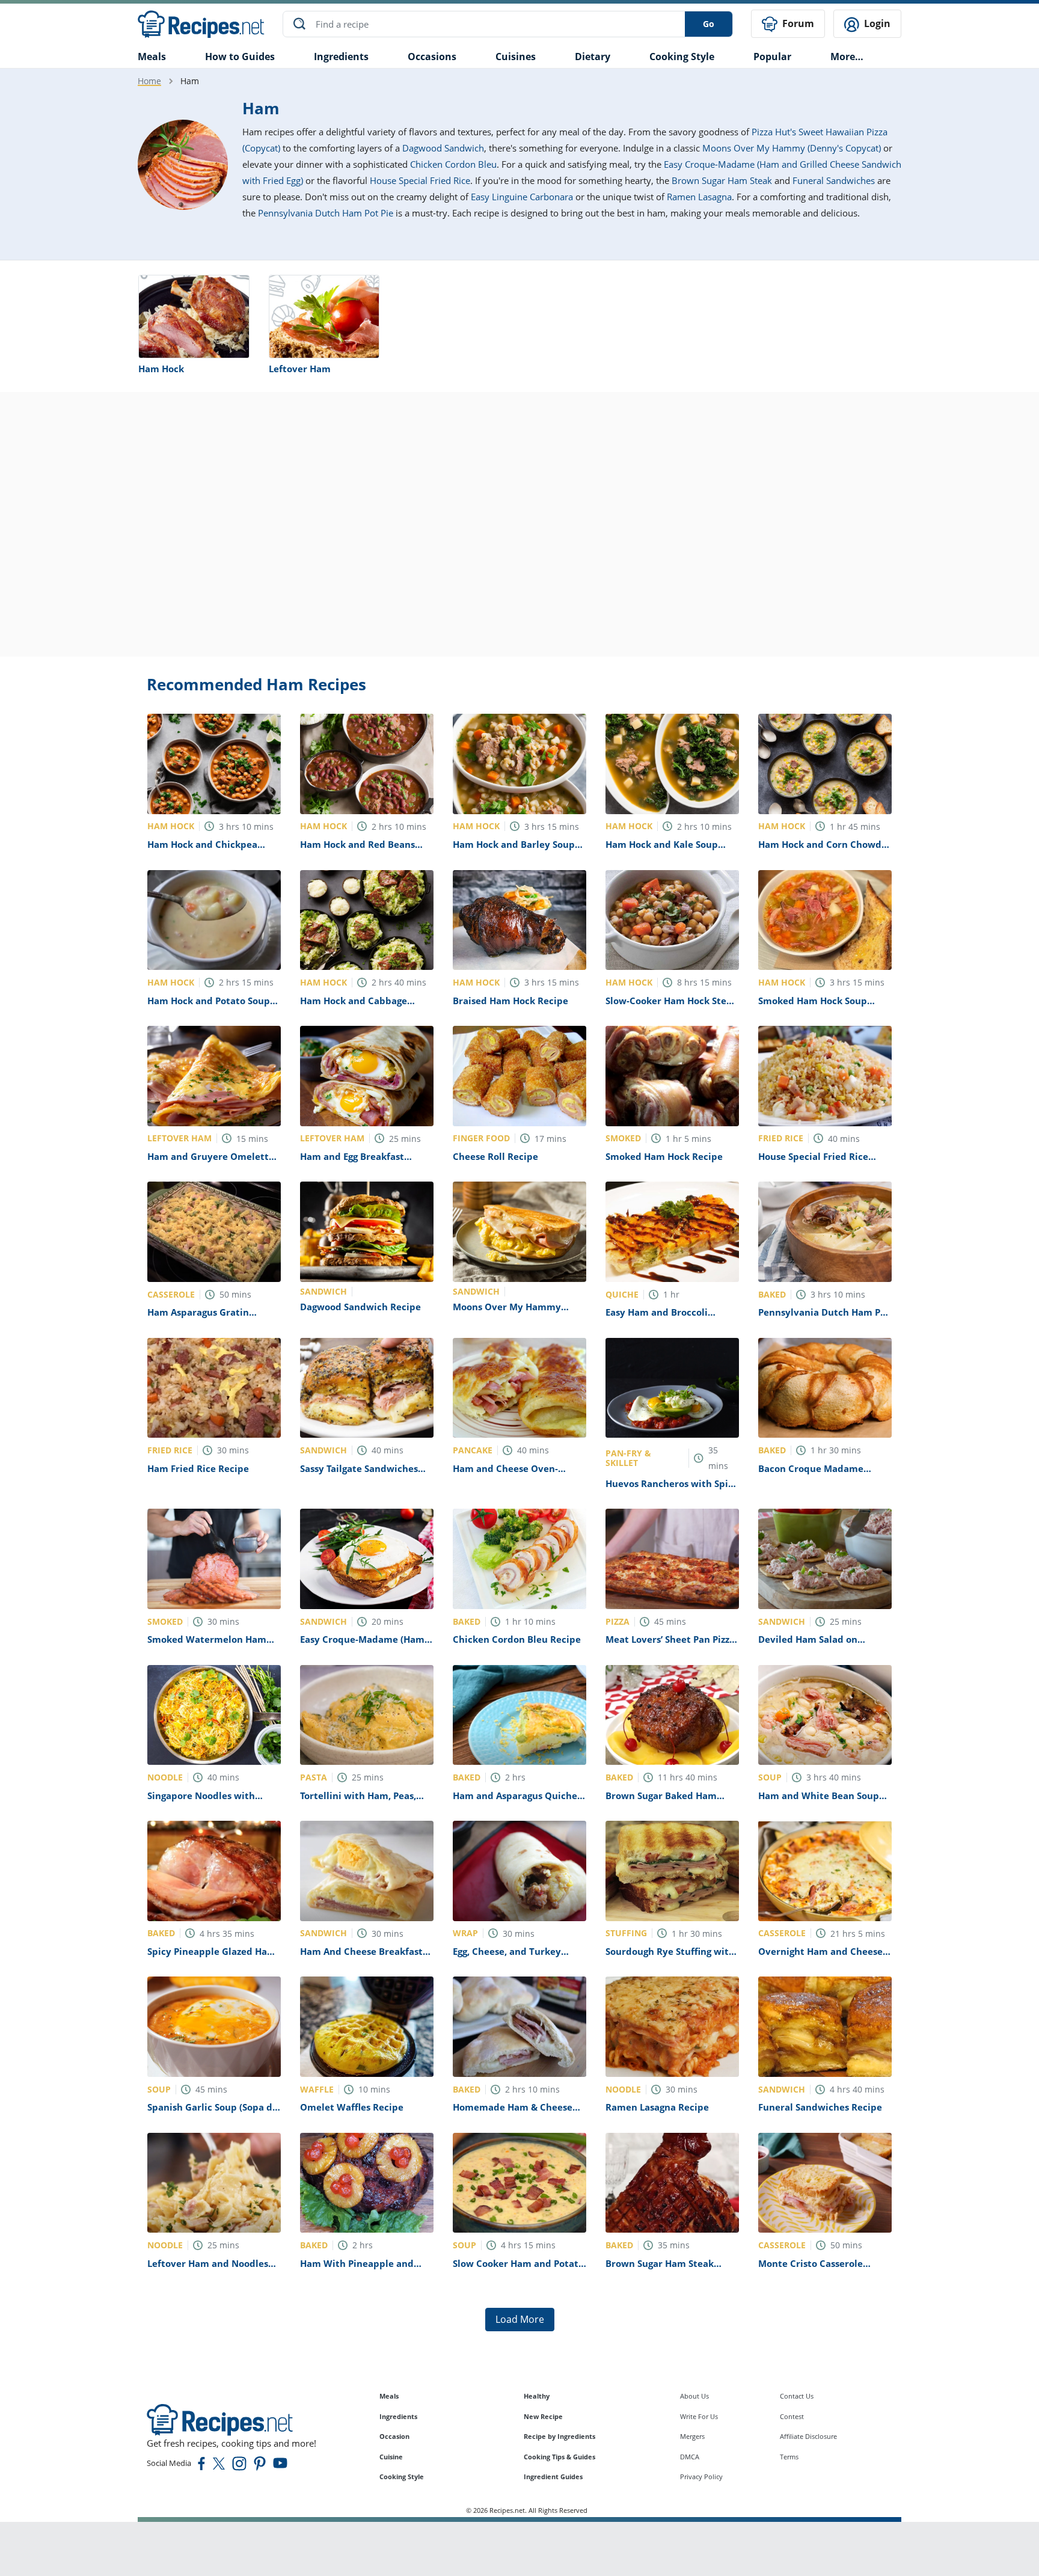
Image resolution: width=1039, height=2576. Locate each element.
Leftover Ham (300, 369)
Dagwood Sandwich (443, 148)
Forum (797, 23)
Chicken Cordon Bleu (453, 164)
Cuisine (391, 2457)
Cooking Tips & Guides (559, 2457)
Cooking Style (402, 2476)
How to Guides (240, 57)
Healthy (537, 2396)
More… (847, 57)
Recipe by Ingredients (559, 2436)
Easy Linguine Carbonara (522, 197)
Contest (792, 2416)
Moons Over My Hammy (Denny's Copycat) (792, 148)
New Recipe (543, 2416)
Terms (789, 2457)
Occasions (432, 57)
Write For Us (699, 2416)
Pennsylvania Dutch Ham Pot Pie (326, 213)
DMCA (690, 2457)
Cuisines (516, 57)
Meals (389, 2396)
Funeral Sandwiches (834, 180)
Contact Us (797, 2396)
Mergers (692, 2436)
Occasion (394, 2436)
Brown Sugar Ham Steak (722, 180)
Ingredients (341, 57)
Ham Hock (161, 369)
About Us (694, 2396)
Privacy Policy (701, 2476)
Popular (772, 57)
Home (149, 81)
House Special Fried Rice (420, 180)
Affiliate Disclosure (808, 2436)
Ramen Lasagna (699, 197)
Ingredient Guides (553, 2476)
